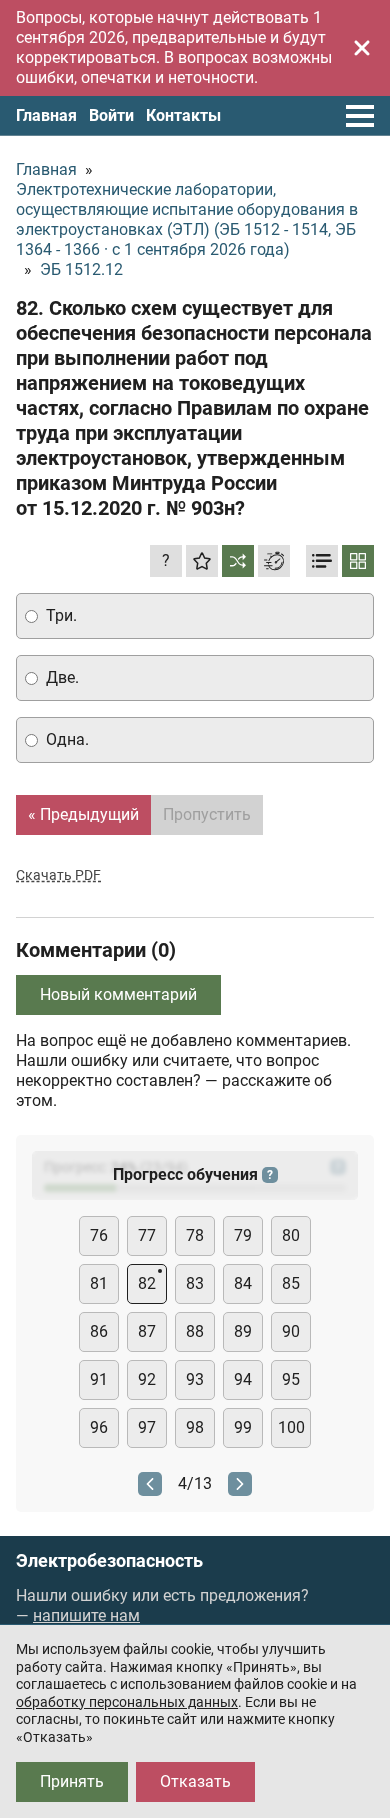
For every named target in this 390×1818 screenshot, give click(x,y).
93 (195, 1379)
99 (243, 1427)
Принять (72, 1781)
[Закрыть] (362, 48)
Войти (111, 115)
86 (99, 1331)
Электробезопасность (109, 1561)
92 (147, 1379)
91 (99, 1379)
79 (243, 1235)
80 (291, 1235)
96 (99, 1427)
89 (243, 1331)
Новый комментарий (118, 994)
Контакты (183, 115)
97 (147, 1427)
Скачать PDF (58, 875)
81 (99, 1283)
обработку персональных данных (127, 1702)
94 (243, 1379)
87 (147, 1331)
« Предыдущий (83, 814)
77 (147, 1235)
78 (195, 1235)
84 (243, 1283)
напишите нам (86, 1615)
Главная (46, 115)
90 (291, 1331)
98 (195, 1427)
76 (99, 1235)
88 (195, 1331)
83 (195, 1283)
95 (291, 1379)
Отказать (195, 1781)
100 (291, 1427)
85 (291, 1283)
